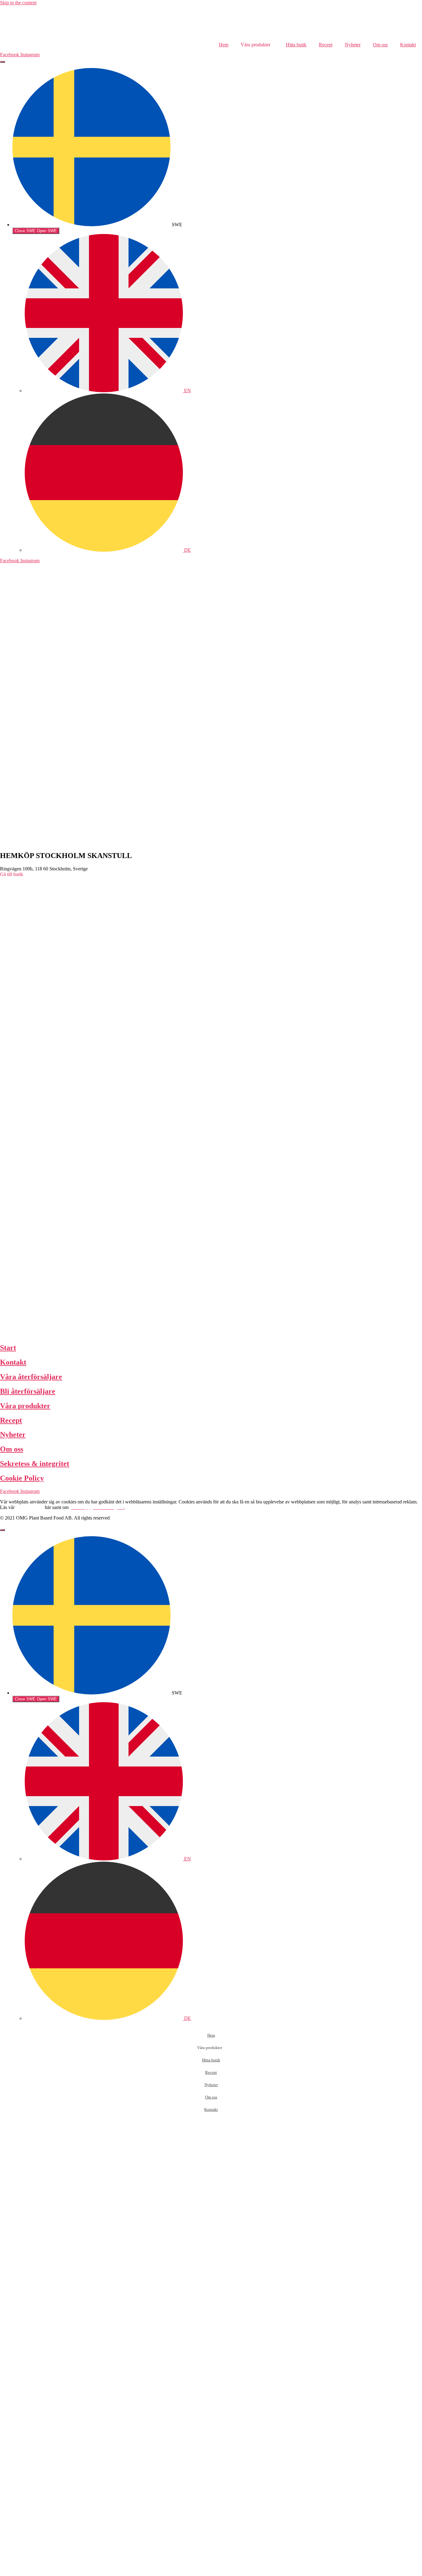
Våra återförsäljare (31, 1377)
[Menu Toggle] (2, 62)
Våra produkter (25, 1406)
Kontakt (408, 45)
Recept (326, 45)
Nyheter (353, 45)
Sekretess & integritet (35, 1464)
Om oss (380, 45)
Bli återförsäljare (28, 1391)
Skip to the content (18, 3)
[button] (12, 874)
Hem (224, 45)
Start (8, 1348)
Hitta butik (296, 45)
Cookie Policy (22, 1478)
